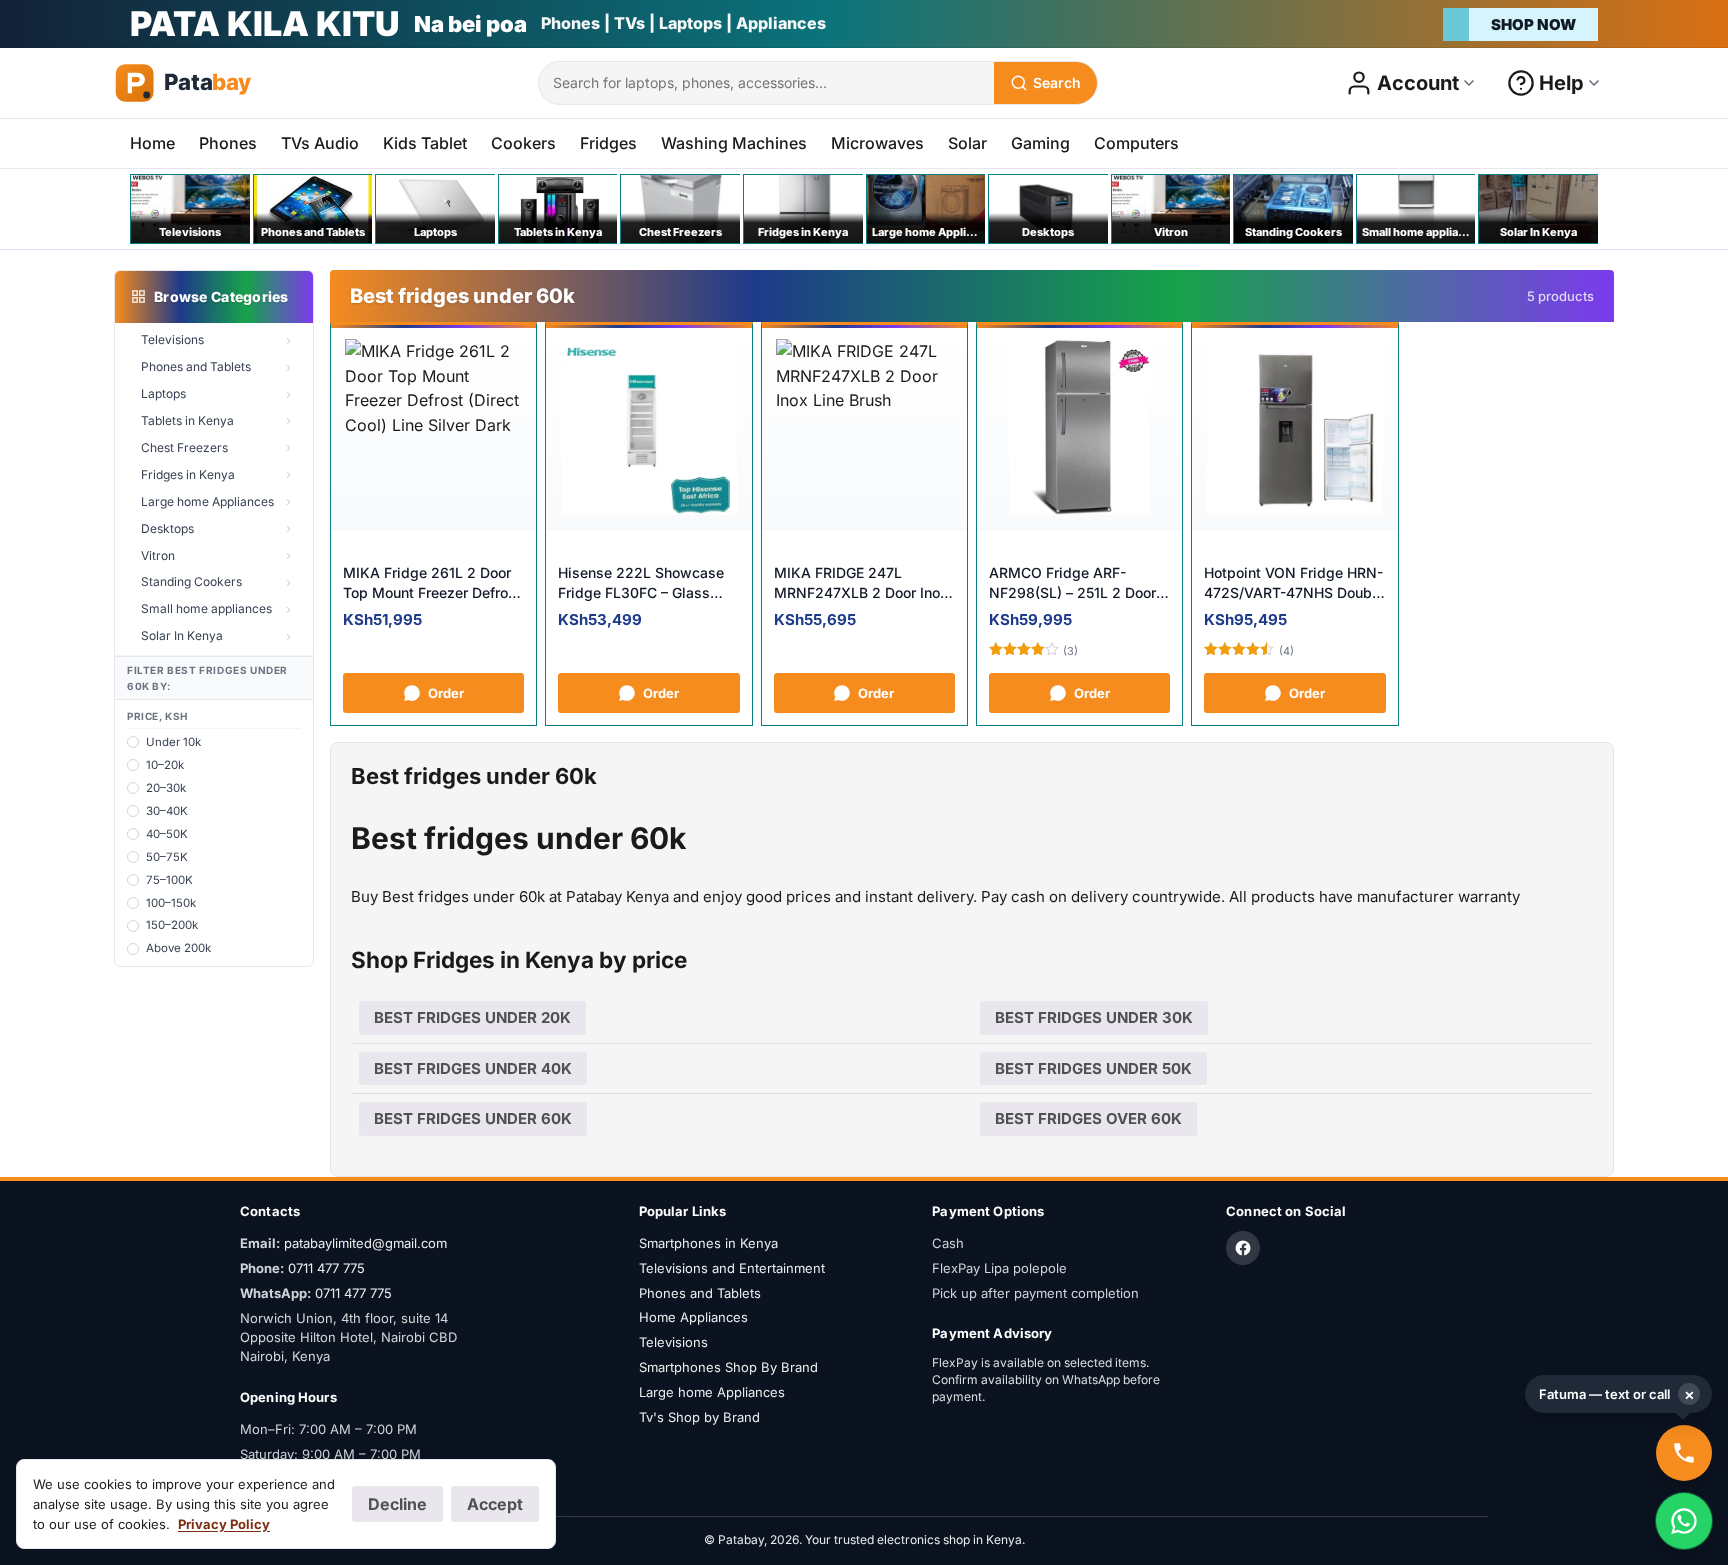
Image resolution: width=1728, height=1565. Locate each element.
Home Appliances (693, 1317)
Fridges (608, 143)
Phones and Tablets (196, 366)
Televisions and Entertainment (732, 1268)
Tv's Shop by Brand (699, 1417)
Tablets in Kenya (187, 420)
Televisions (172, 339)
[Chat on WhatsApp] (1684, 1521)
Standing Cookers (191, 581)
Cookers (523, 143)
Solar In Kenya (182, 635)
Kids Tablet (425, 143)
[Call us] (1684, 1453)
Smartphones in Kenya (708, 1243)
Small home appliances (206, 608)
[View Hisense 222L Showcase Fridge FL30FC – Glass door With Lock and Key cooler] (648, 427)
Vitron (158, 555)
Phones (228, 143)
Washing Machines (734, 143)
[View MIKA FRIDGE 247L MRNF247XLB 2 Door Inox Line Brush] (864, 427)
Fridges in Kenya (188, 474)
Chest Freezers (184, 447)
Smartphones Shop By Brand (728, 1367)
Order (446, 693)
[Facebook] (1243, 1248)
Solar (967, 143)
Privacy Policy (224, 1524)
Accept (495, 1504)
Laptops (163, 393)
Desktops (167, 528)
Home (152, 143)
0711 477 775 (326, 1268)
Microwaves (877, 143)
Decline (397, 1504)
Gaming (1040, 143)
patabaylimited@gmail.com (365, 1243)
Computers (1136, 143)
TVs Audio (320, 143)
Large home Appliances (207, 501)
